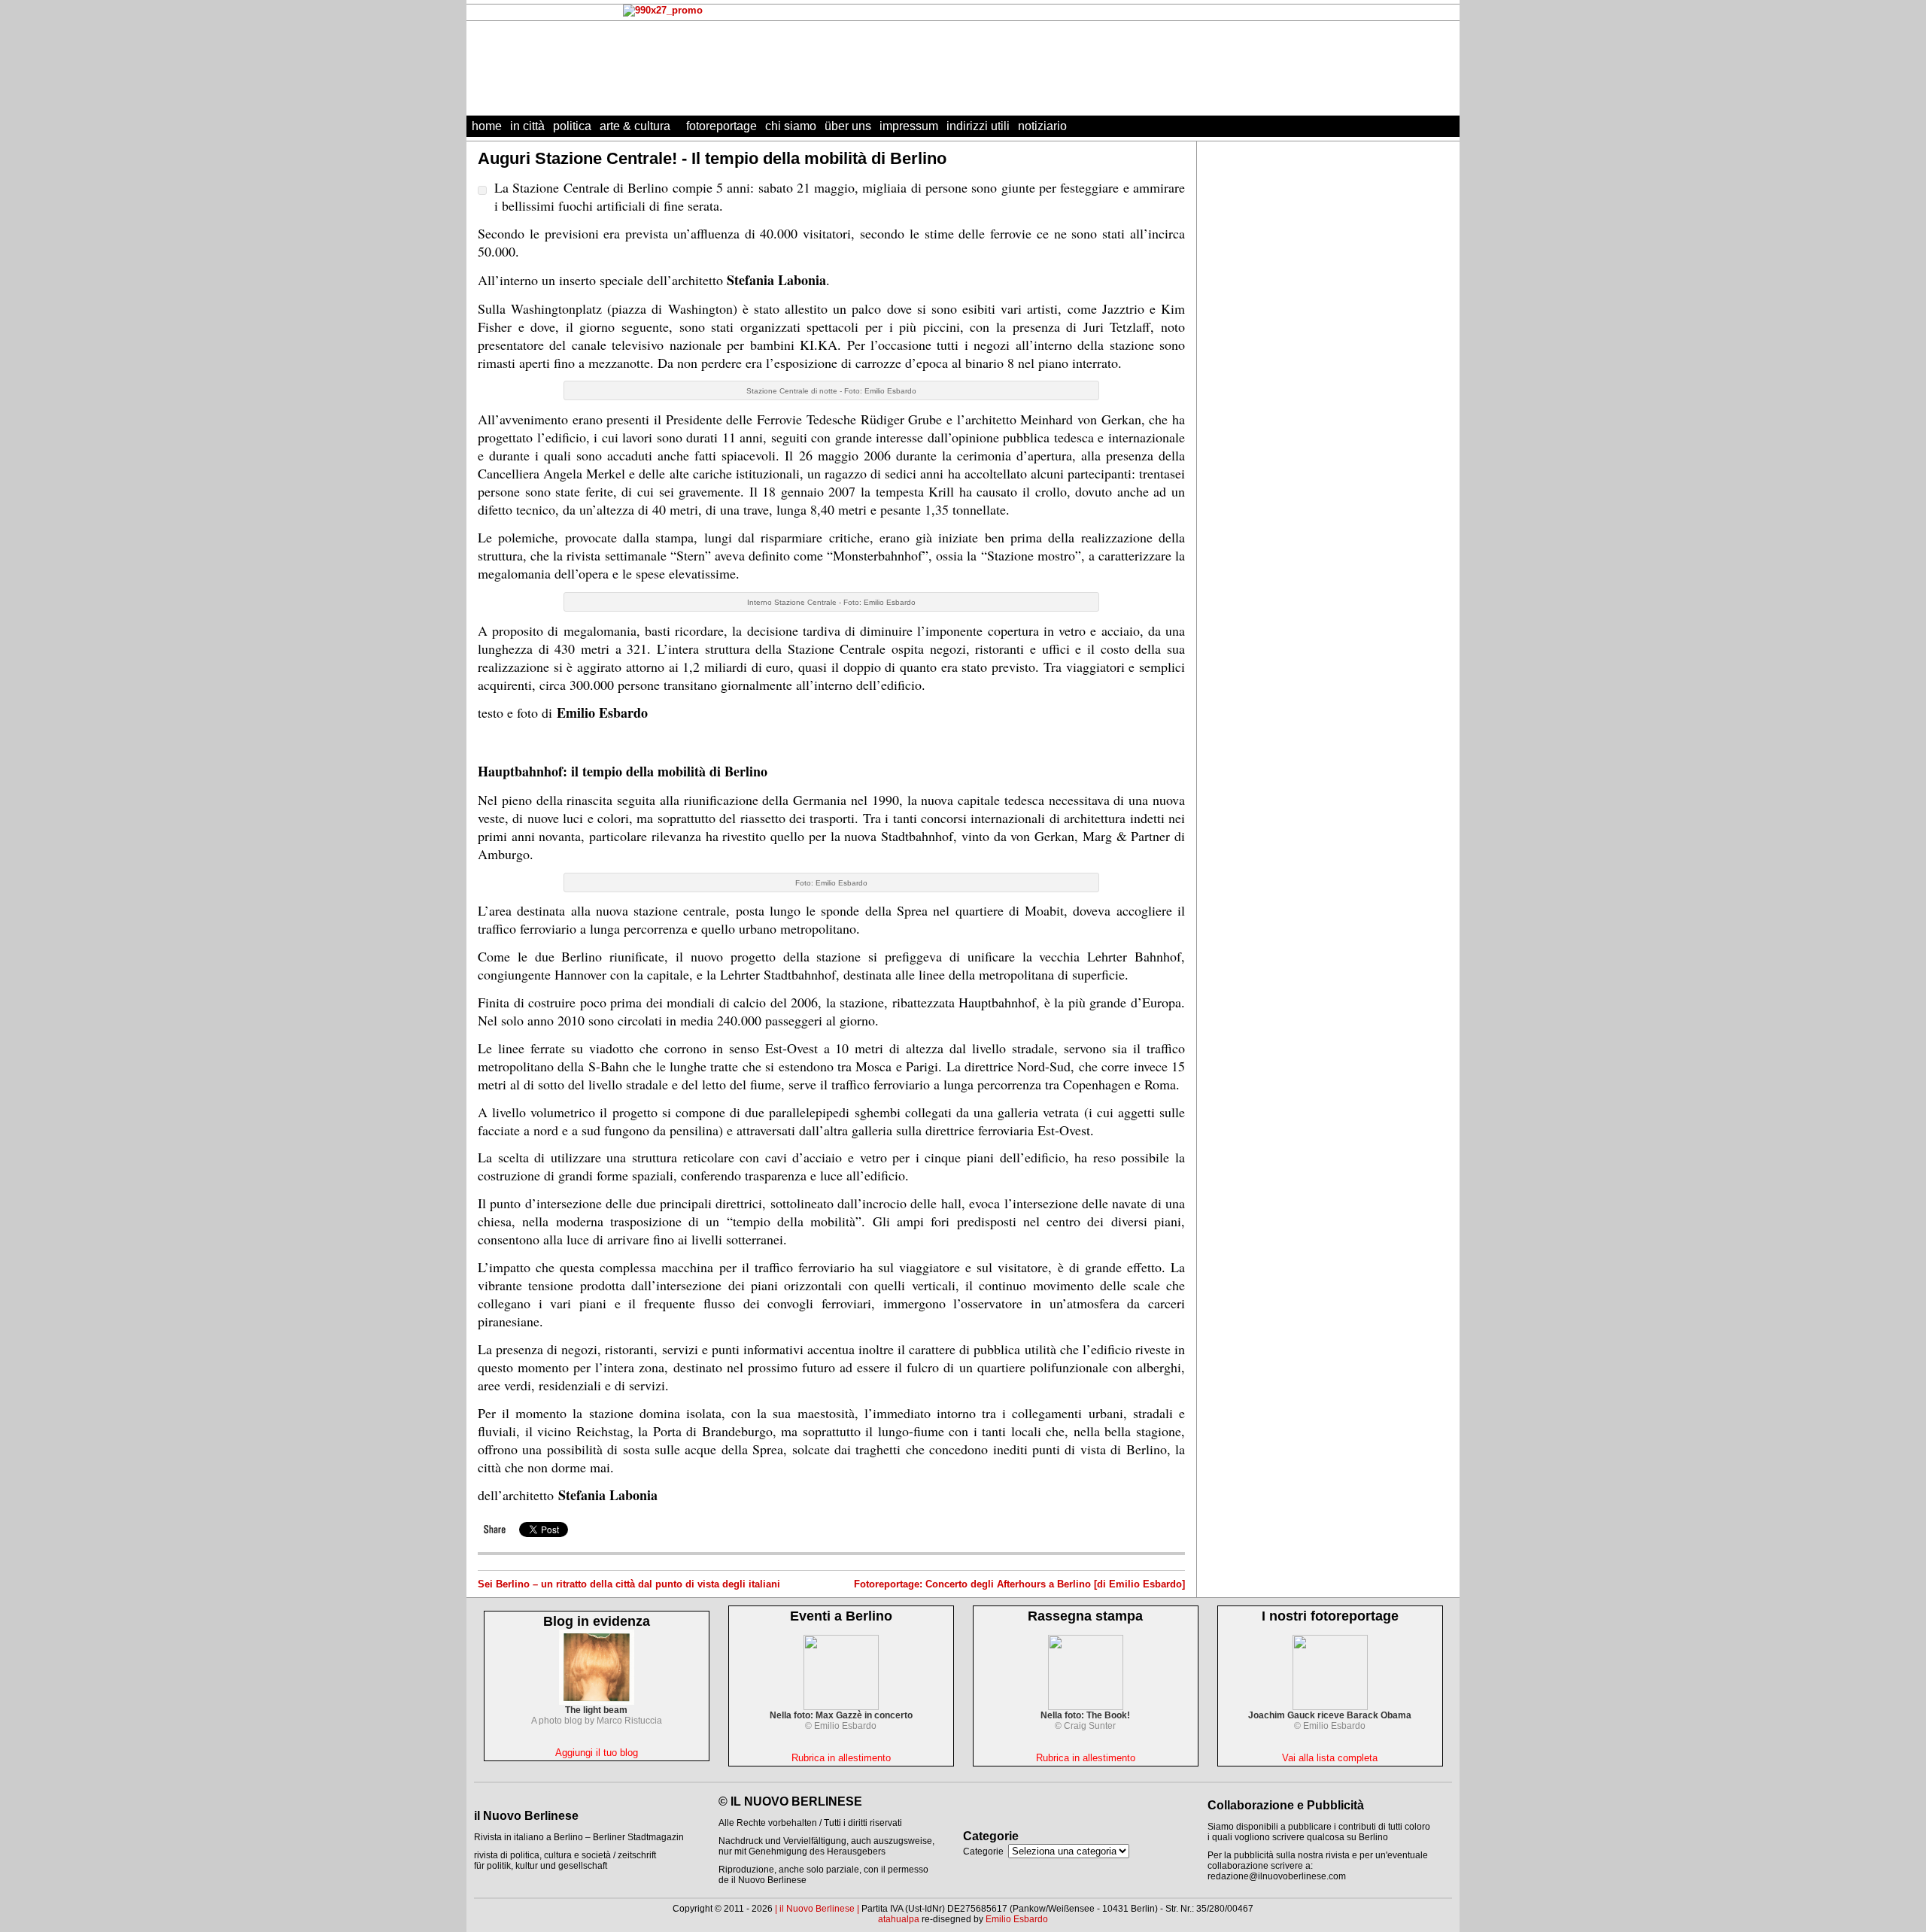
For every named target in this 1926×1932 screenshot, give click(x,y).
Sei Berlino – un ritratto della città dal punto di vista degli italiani (629, 1584)
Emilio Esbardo (1017, 1919)
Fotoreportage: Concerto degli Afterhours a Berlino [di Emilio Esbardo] (1019, 1584)
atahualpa (899, 1919)
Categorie (983, 1851)
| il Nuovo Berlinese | (817, 1909)
